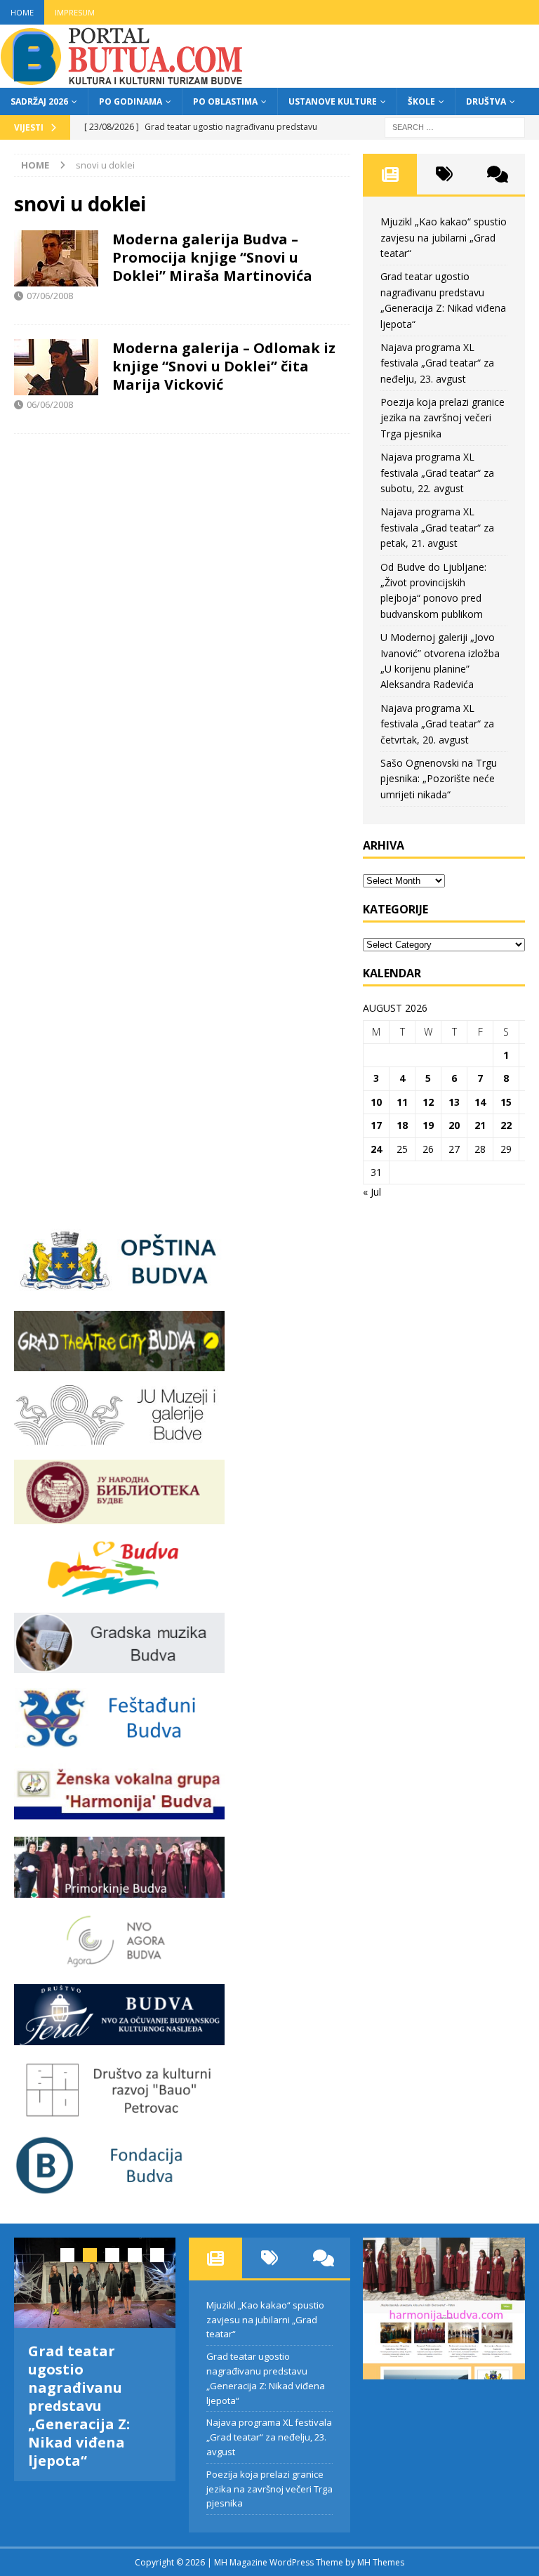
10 (376, 1102)
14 (480, 1102)
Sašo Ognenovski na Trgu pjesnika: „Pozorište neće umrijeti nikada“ (439, 779)
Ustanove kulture (333, 101)
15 (506, 1102)
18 (402, 1125)
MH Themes (381, 2562)
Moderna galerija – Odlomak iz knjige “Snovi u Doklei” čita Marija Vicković (224, 366)
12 (428, 1102)
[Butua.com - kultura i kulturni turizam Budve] (123, 80)
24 (376, 1149)
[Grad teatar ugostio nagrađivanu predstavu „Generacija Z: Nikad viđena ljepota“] (95, 2283)
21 (480, 1125)
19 (428, 1125)
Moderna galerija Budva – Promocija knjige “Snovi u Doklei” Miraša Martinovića (212, 257)
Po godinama (131, 101)
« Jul (372, 1192)
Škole (421, 101)
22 (506, 1125)
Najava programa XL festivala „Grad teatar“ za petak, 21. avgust (437, 527)
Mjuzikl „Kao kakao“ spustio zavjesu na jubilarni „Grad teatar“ (444, 237)
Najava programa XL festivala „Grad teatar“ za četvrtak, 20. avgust (437, 724)
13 (454, 1102)
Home (22, 12)
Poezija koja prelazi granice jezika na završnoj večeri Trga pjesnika (442, 418)
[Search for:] (455, 126)
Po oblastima (225, 101)
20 (454, 1125)
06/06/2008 (50, 404)
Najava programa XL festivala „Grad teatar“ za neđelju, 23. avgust (437, 363)
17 (376, 1125)
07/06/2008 (50, 296)
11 (402, 1102)
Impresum (75, 12)
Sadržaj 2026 (39, 101)
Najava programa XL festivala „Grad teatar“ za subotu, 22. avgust (437, 473)
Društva (486, 101)
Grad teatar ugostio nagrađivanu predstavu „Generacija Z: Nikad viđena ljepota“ (79, 2406)
